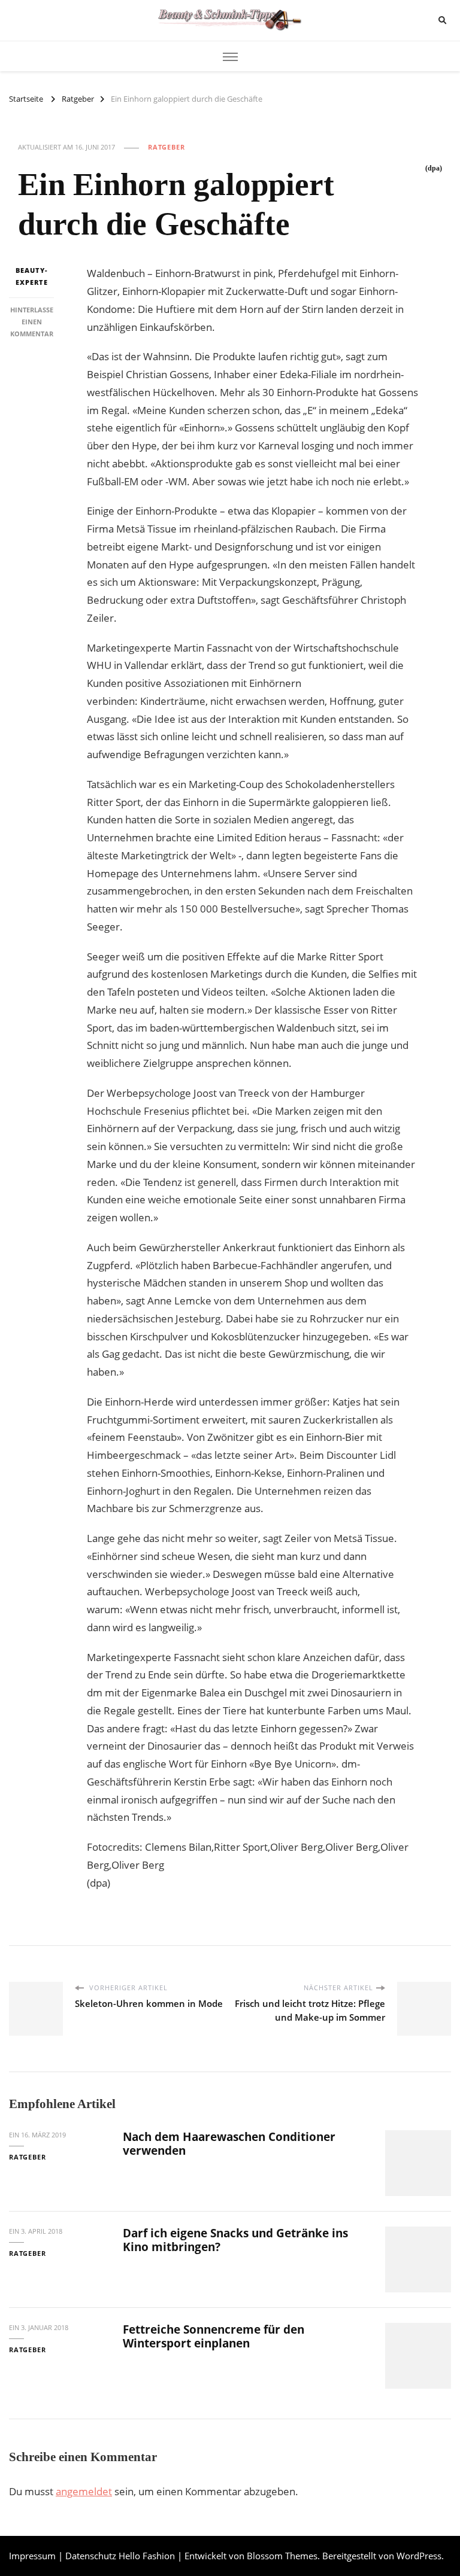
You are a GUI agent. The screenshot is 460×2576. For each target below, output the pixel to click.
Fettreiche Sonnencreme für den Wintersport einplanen (214, 2336)
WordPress (419, 2556)
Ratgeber (167, 147)
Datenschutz (91, 2556)
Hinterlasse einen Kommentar (32, 322)
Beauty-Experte (32, 276)
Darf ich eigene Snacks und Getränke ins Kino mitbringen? (235, 2240)
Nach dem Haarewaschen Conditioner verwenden (229, 2144)
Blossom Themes (282, 2556)
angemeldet (84, 2491)
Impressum (32, 2556)
